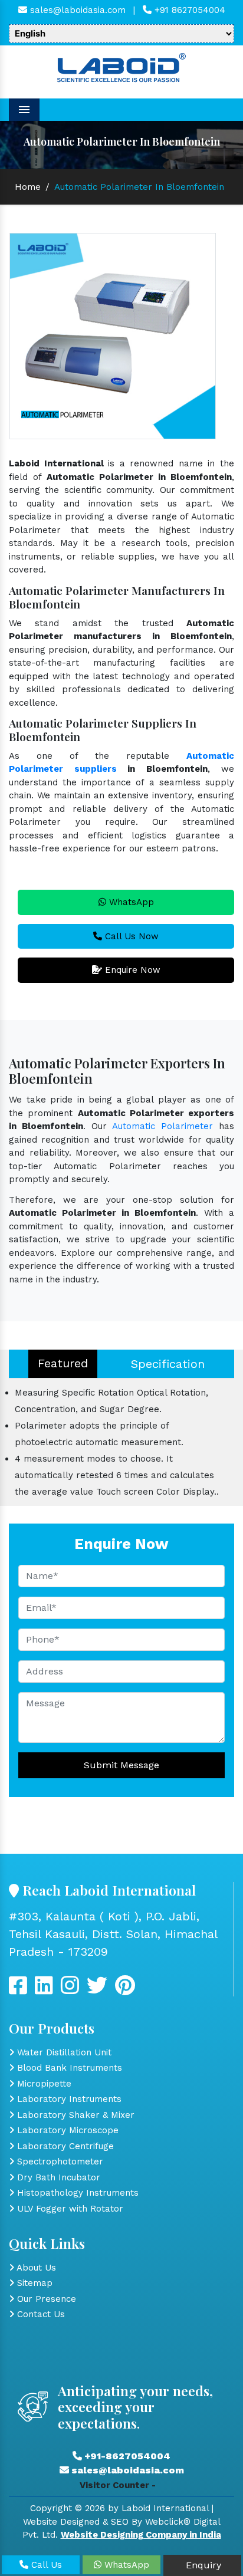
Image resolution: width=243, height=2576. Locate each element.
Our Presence (45, 2299)
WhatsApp (130, 902)
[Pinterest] (125, 1990)
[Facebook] (18, 1990)
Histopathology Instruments (76, 2193)
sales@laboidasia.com (76, 10)
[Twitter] (44, 1990)
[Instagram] (70, 1990)
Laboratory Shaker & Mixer (74, 2115)
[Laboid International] (121, 67)
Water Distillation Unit (63, 2052)
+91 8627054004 (188, 10)
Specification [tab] (168, 1364)
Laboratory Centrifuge (64, 2146)
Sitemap (33, 2283)
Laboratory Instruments (68, 2099)
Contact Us (40, 2314)
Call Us (45, 2565)
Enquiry (202, 2565)
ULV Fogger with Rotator (69, 2209)
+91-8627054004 (126, 2456)
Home (28, 187)
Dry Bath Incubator (57, 2177)
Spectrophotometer (59, 2162)
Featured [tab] (63, 1363)
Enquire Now (131, 970)
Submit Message (121, 1765)
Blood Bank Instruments (68, 2068)
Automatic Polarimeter (162, 1126)
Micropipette (43, 2084)
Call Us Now (130, 936)
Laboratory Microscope (66, 2130)
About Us (35, 2268)
